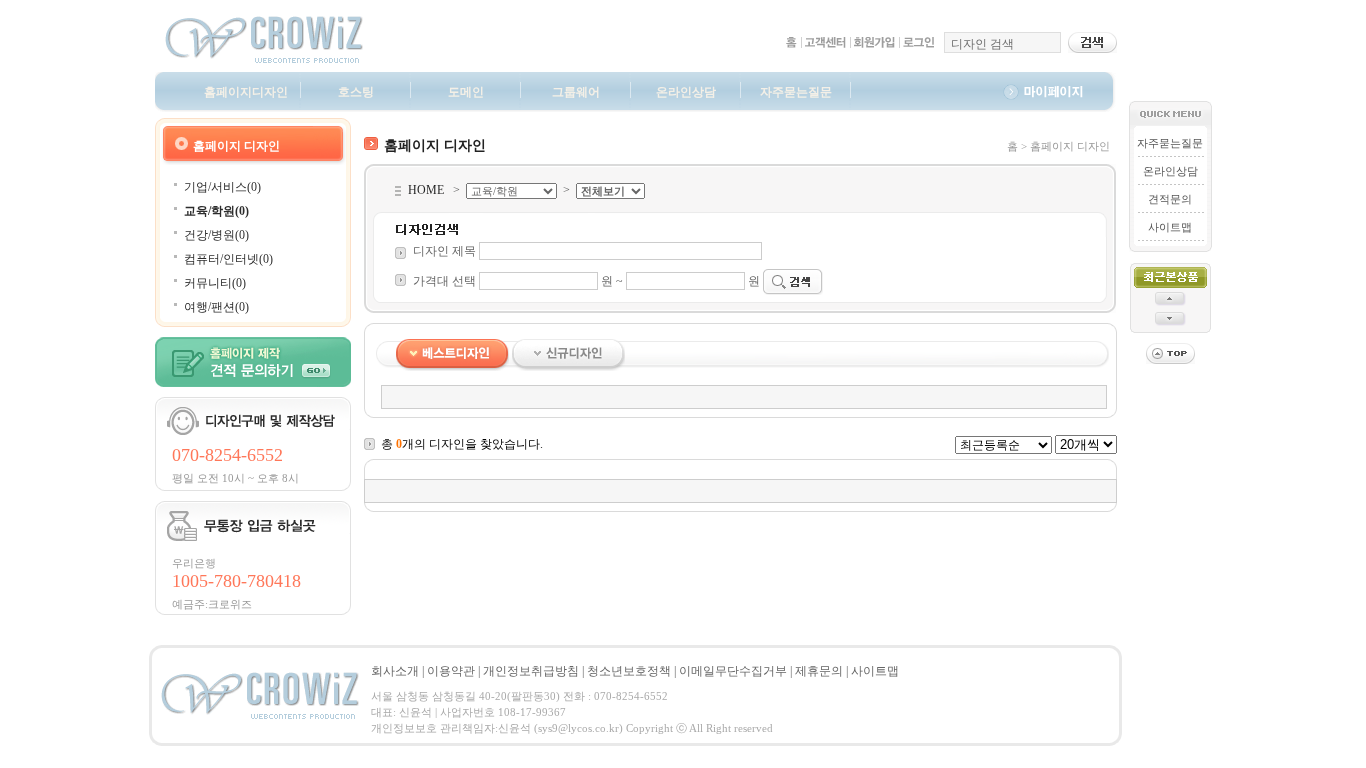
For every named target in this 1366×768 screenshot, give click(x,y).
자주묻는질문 (796, 92)
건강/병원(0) (216, 235)
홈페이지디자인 (246, 92)
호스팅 (356, 92)
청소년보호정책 (629, 671)
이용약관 (451, 671)
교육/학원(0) (216, 211)
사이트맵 (1170, 227)
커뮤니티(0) (215, 283)
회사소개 (395, 671)
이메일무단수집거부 (733, 671)
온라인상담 (686, 92)
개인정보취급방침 (531, 671)
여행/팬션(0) (216, 307)
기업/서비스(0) (222, 187)
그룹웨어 (576, 92)
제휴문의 (819, 671)
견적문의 (1170, 199)
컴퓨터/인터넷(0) (228, 259)
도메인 (466, 92)
